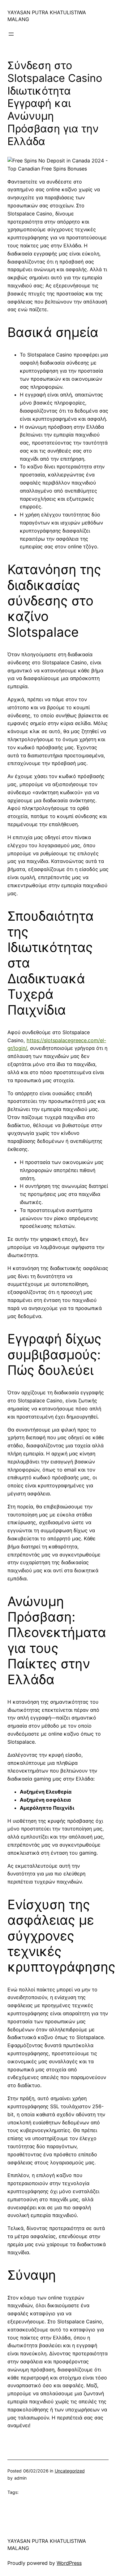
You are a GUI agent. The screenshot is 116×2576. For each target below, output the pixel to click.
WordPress (69, 2563)
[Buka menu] (11, 34)
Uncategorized (70, 2471)
